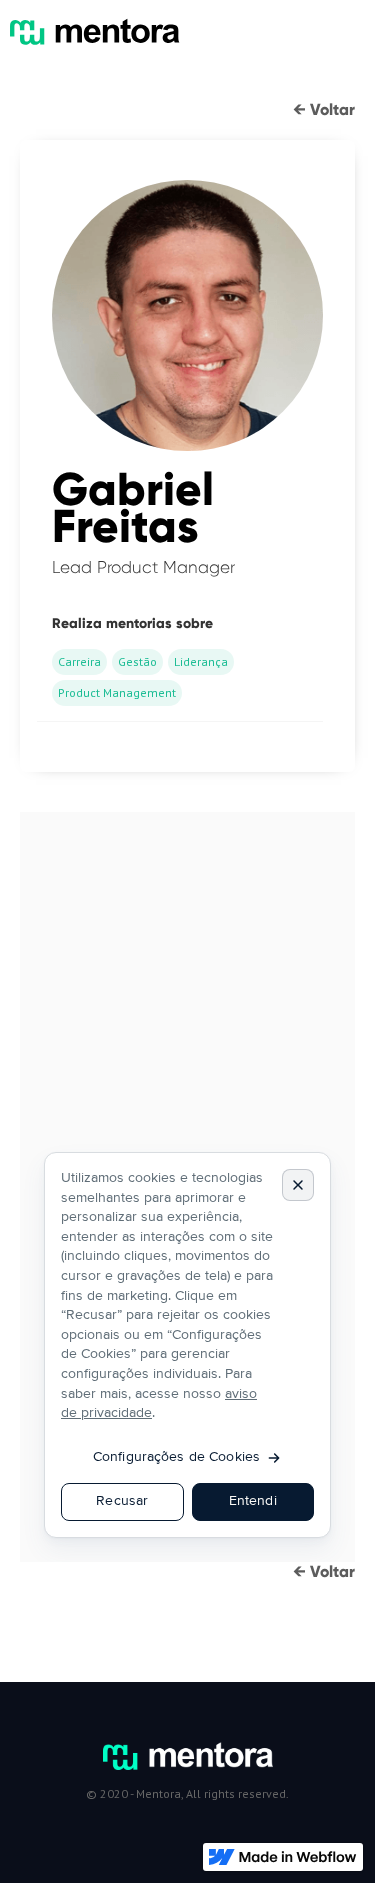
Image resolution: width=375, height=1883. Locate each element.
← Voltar (324, 109)
